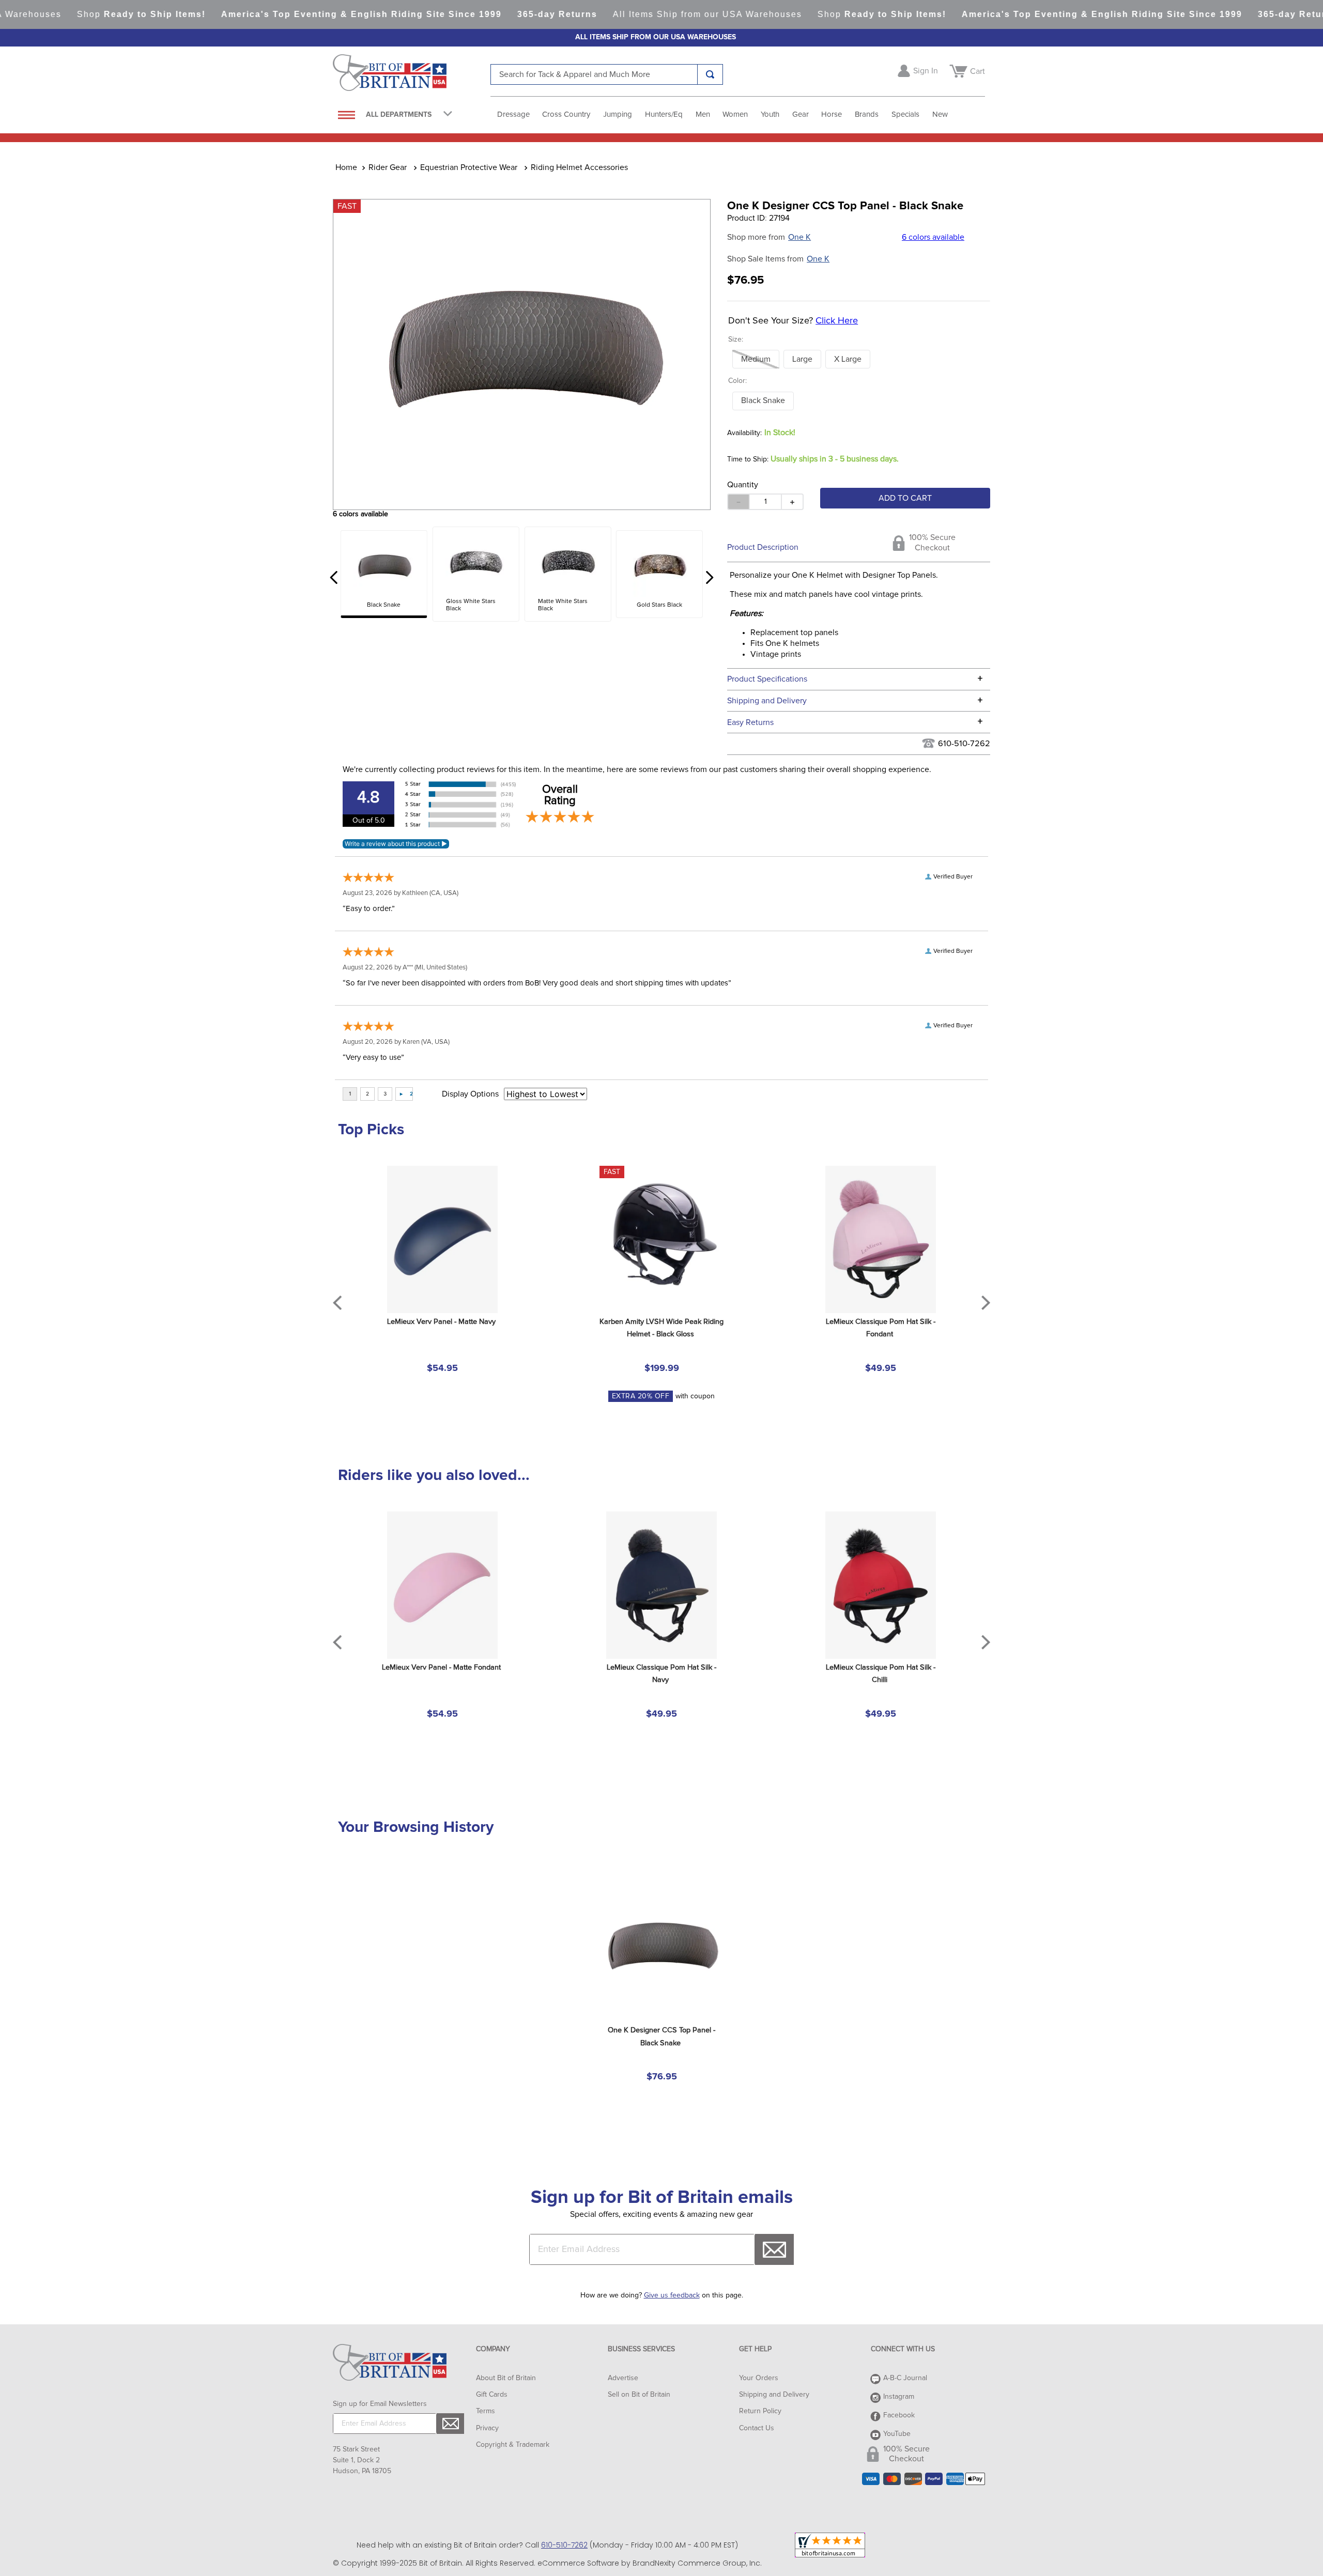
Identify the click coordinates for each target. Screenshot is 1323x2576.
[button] (756, 359)
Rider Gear (388, 167)
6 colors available (933, 237)
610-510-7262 (964, 744)
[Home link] (346, 167)
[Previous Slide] (334, 577)
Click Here (837, 321)
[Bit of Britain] (412, 75)
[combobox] (607, 74)
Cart (978, 71)
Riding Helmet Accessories (579, 167)
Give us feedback (672, 2295)
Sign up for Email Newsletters (380, 2404)
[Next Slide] (709, 577)
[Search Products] (710, 74)
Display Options (470, 1094)
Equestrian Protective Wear (469, 167)
